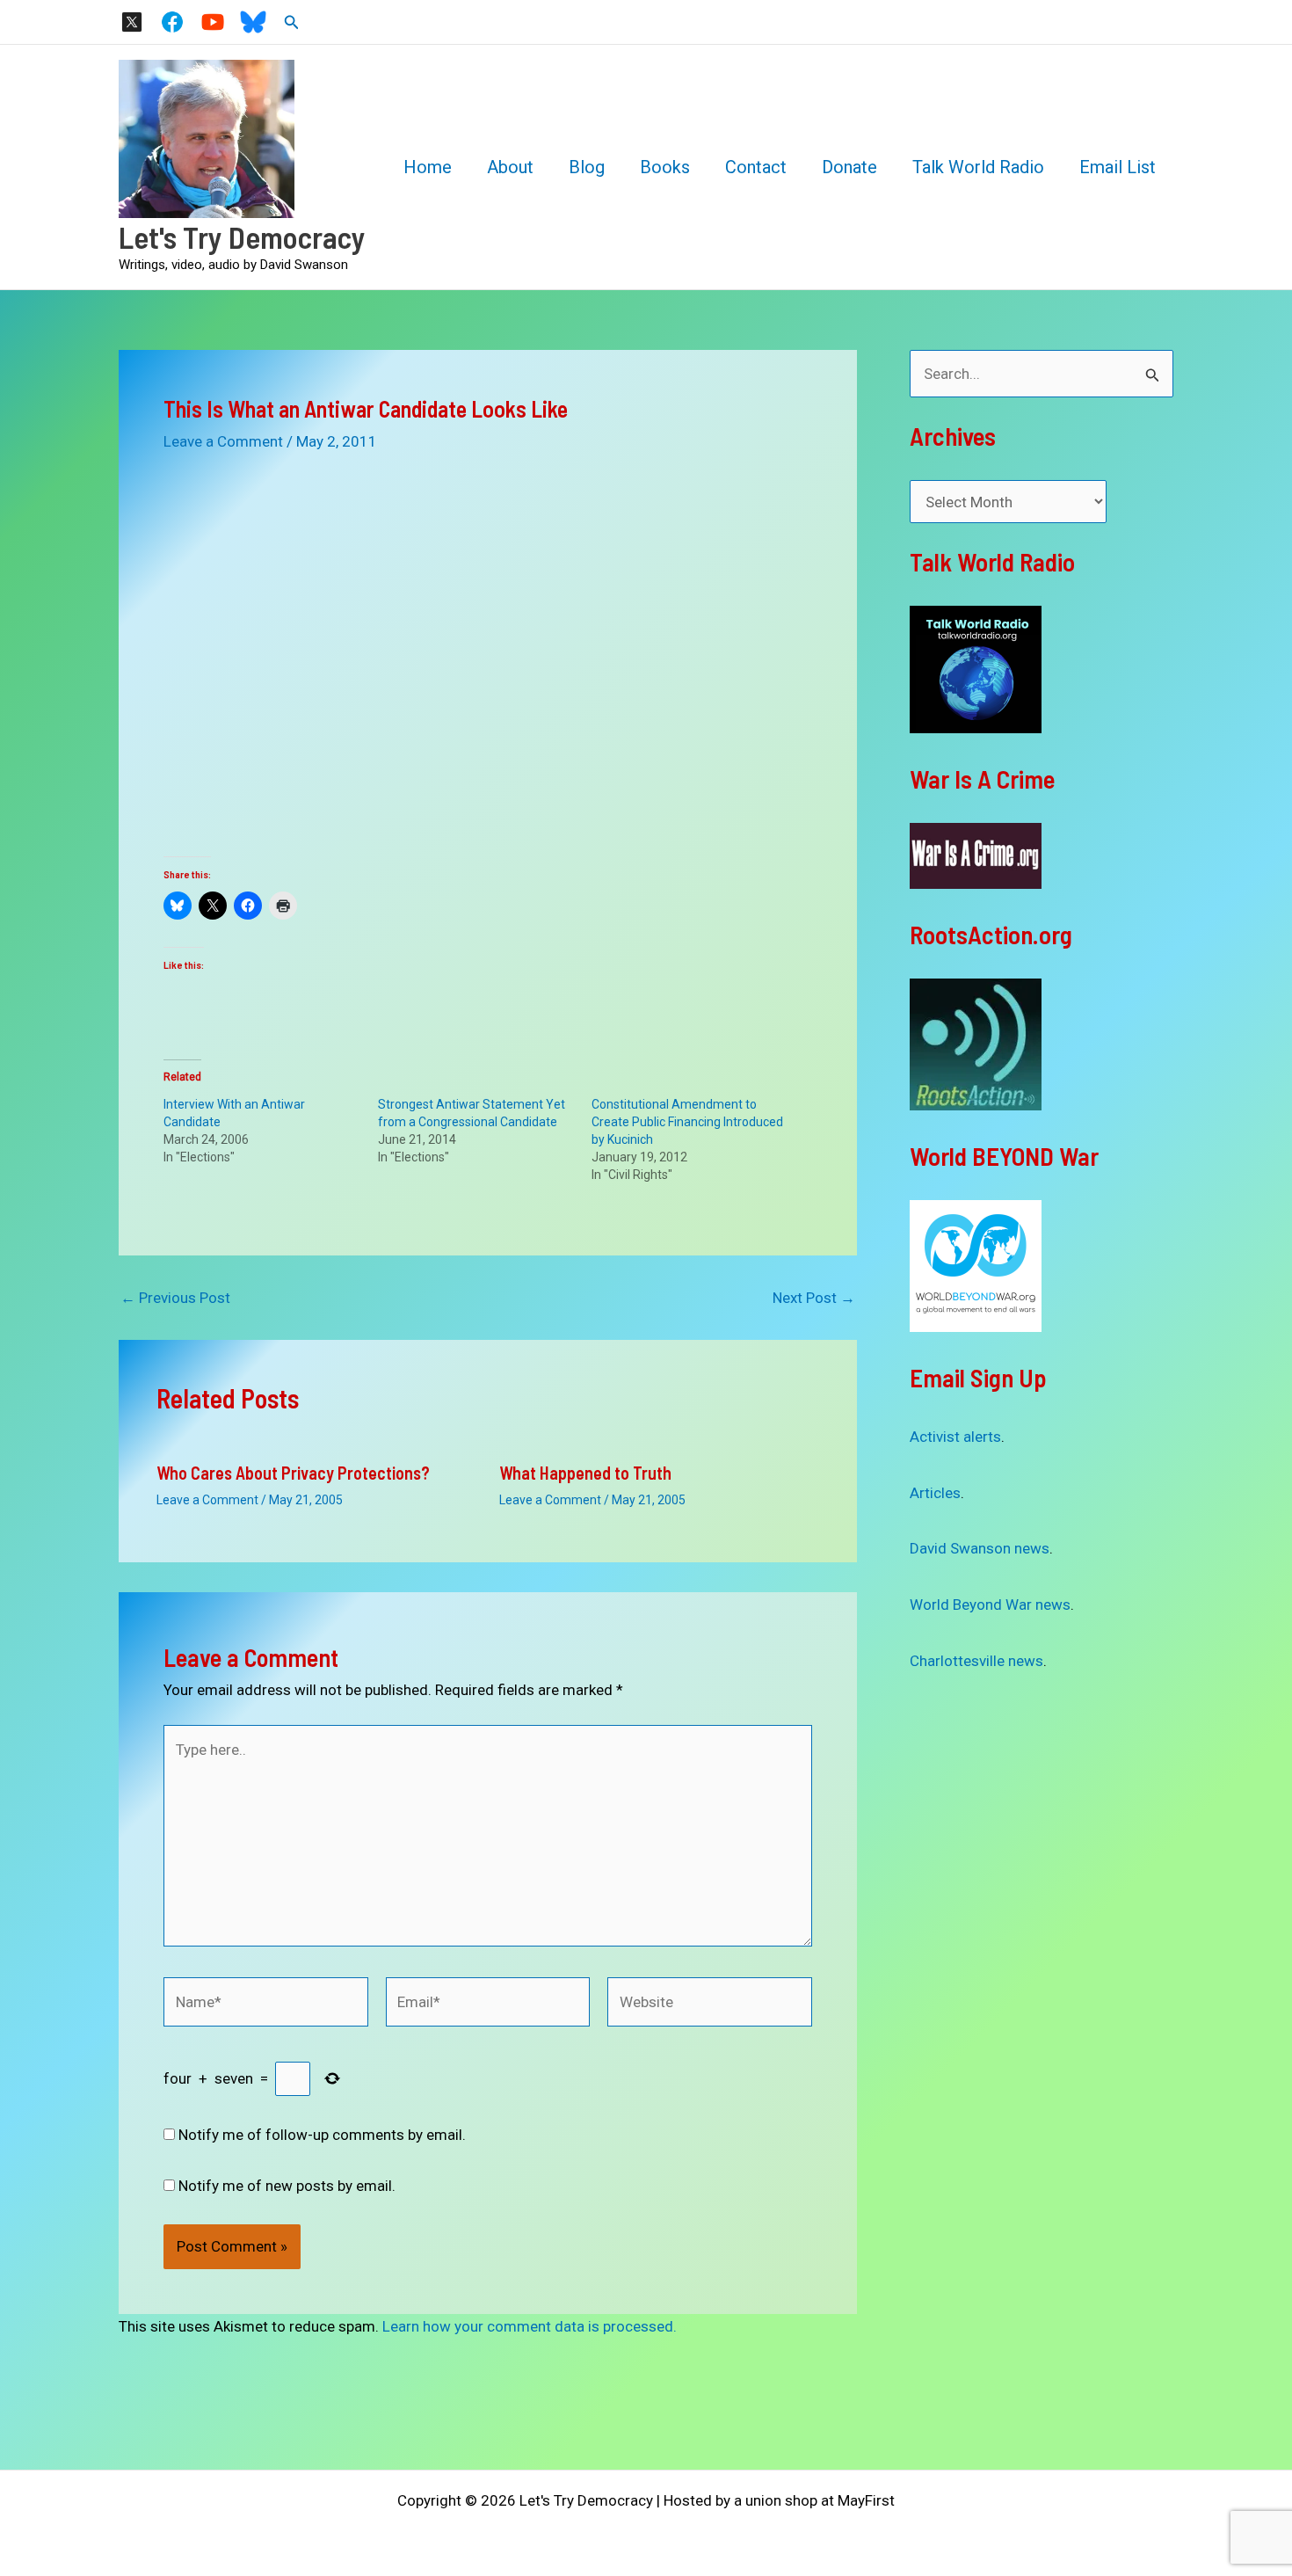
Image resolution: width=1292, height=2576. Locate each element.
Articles (935, 1493)
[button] (292, 22)
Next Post (814, 1298)
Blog (587, 167)
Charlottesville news (976, 1661)
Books (665, 167)
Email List (1118, 167)
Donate (849, 167)
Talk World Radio (978, 167)
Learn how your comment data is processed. (530, 2326)
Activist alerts (955, 1437)
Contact (756, 167)
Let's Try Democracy (242, 236)
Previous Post (175, 1298)
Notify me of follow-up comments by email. (322, 2135)
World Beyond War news (990, 1605)
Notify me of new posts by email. (287, 2186)
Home (428, 167)
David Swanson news (980, 1548)
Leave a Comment (223, 441)
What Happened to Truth (585, 1473)
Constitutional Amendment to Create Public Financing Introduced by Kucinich (687, 1122)
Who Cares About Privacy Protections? (293, 1473)
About (510, 167)
